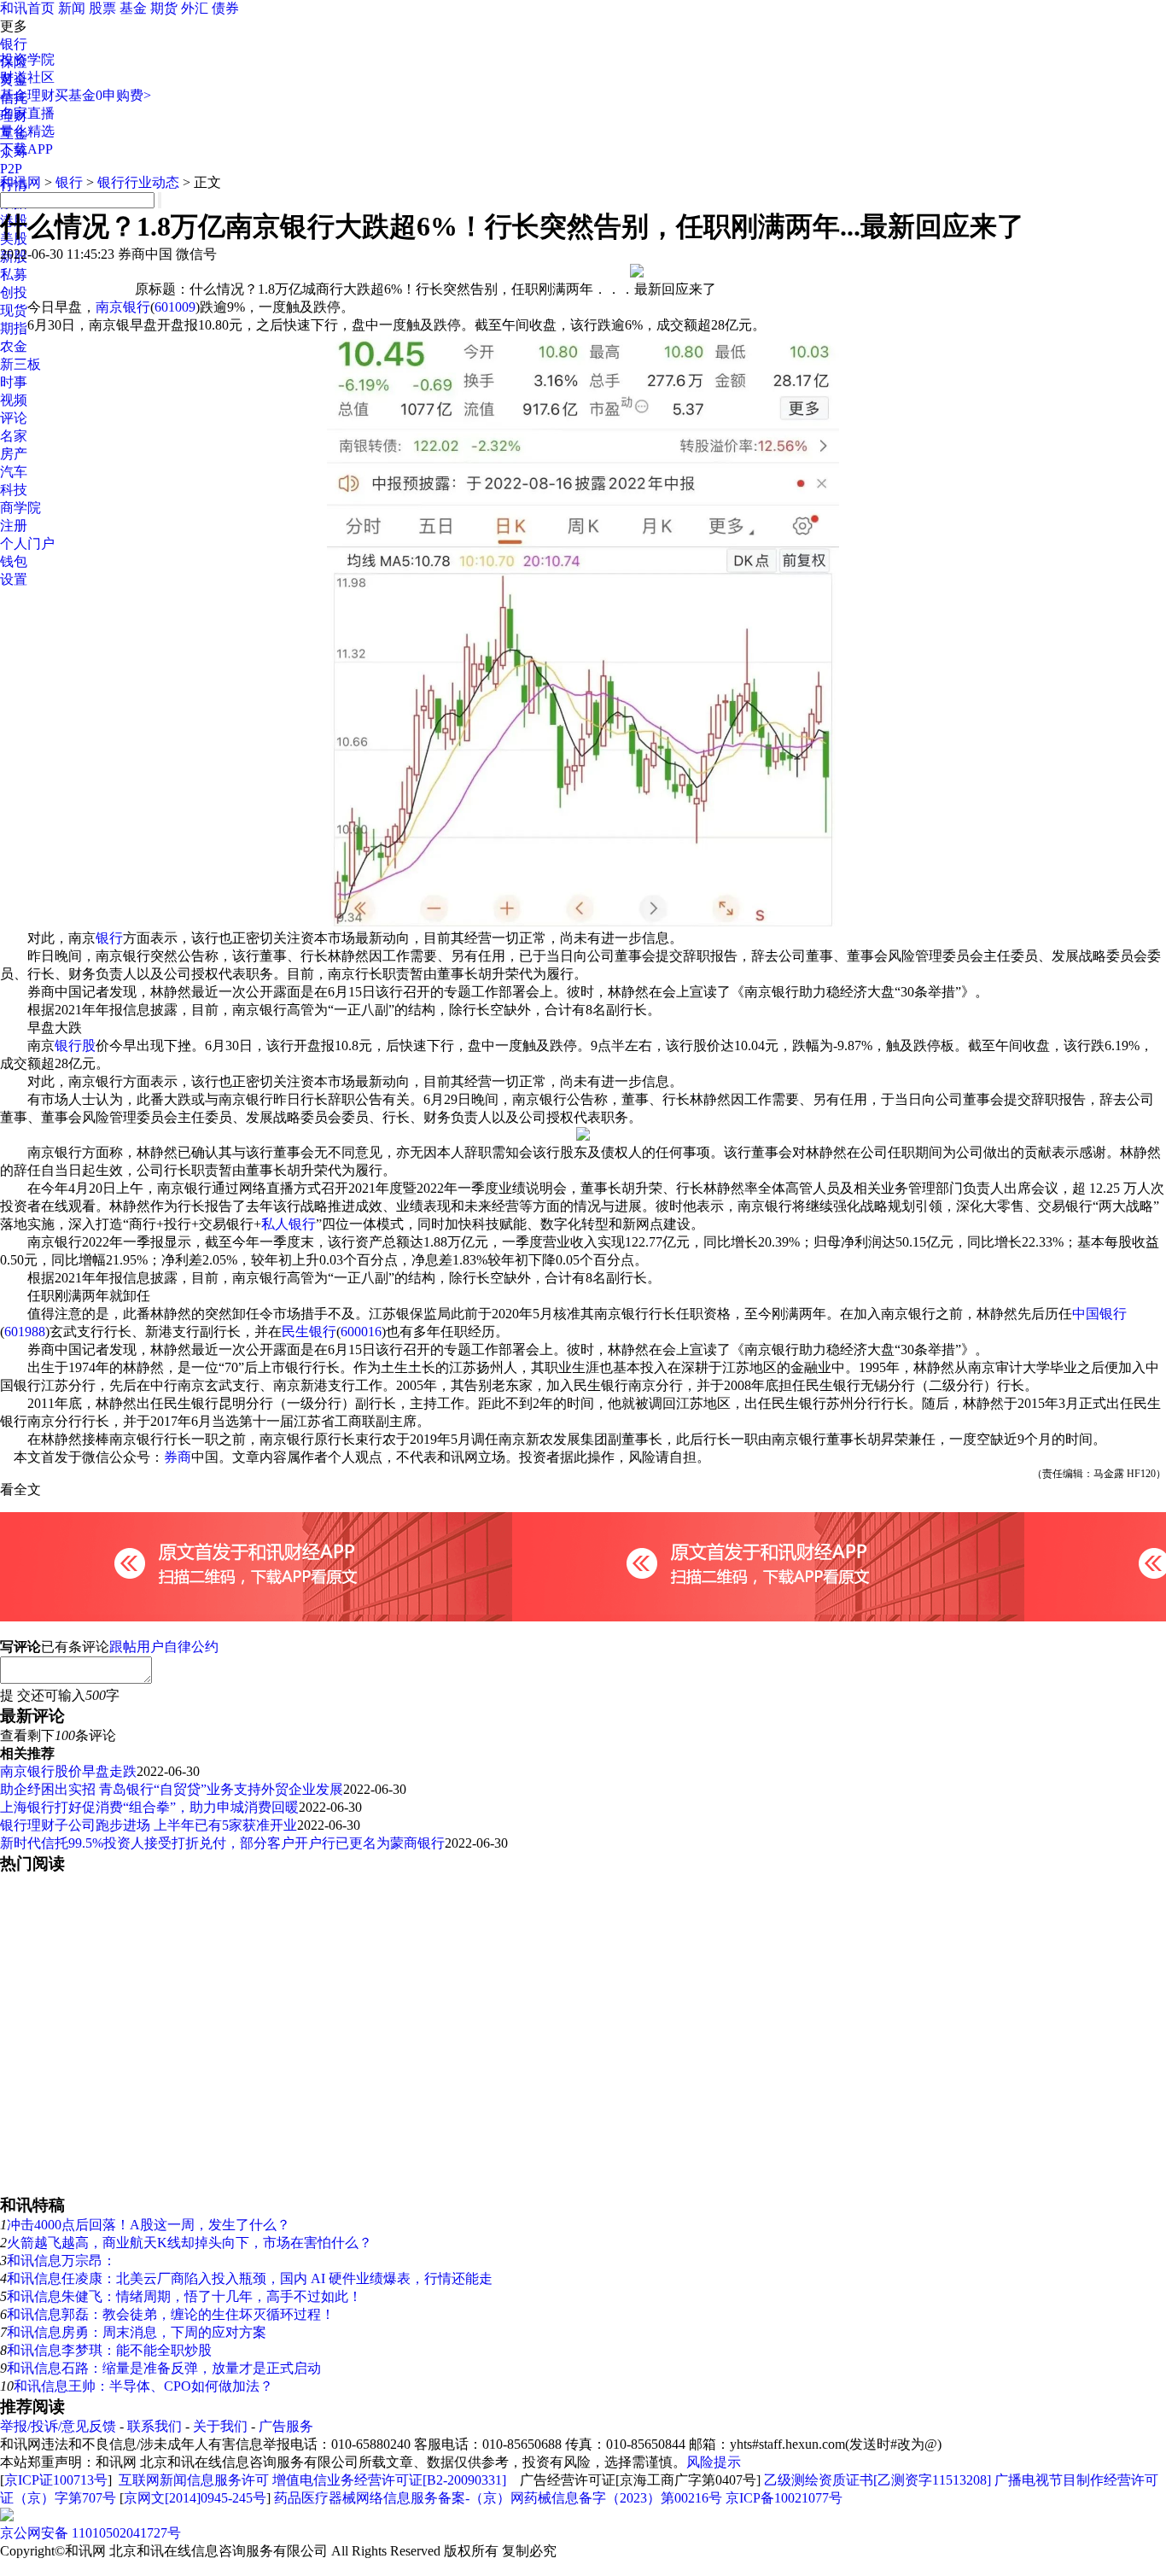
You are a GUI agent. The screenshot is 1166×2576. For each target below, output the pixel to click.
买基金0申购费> (103, 95)
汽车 (14, 472)
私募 (14, 275)
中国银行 (1099, 1314)
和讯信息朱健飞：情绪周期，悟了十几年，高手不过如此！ (184, 2296)
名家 (14, 436)
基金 (133, 8)
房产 (14, 454)
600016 (361, 1332)
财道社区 (27, 77)
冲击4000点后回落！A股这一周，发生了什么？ (149, 2225)
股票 (102, 8)
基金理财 (27, 95)
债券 (225, 8)
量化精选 (27, 131)
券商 (178, 1457)
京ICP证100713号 (56, 2480)
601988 (25, 1332)
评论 (14, 418)
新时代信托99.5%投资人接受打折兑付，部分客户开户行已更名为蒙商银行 (222, 1843)
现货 (14, 310)
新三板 (20, 364)
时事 (14, 382)
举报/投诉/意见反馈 (58, 2426)
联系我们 (154, 2426)
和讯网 (20, 182)
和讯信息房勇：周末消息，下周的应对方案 (137, 2332)
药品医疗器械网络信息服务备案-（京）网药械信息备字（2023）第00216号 (498, 2498)
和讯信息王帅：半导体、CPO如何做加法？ (143, 2386)
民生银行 (309, 1332)
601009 (175, 307)
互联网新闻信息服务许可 (194, 2480)
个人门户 (27, 543)
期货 (164, 8)
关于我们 (220, 2426)
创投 (14, 292)
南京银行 (123, 307)
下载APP (26, 149)
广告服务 (286, 2426)
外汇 (195, 8)
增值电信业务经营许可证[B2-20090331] (389, 2480)
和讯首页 (27, 8)
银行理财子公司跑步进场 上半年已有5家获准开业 (149, 1825)
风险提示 (714, 2462)
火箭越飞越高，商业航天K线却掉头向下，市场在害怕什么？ (189, 2243)
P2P (11, 169)
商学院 (20, 508)
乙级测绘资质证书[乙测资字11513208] (877, 2480)
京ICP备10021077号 (784, 2498)
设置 (14, 579)
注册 (14, 526)
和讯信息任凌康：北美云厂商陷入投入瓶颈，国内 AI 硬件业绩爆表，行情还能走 (250, 2278)
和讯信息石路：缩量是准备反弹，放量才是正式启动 (164, 2368)
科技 (14, 490)
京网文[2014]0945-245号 (195, 2498)
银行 (14, 44)
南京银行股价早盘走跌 (68, 1771)
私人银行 (289, 1224)
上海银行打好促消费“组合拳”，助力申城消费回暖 (149, 1807)
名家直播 (27, 113)
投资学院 (27, 59)
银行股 (75, 1046)
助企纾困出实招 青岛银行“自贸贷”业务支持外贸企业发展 (172, 1789)
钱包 (14, 561)
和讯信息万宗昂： (61, 2261)
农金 (14, 346)
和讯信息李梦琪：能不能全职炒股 (109, 2350)
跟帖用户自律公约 (164, 1647)
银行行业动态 (138, 182)
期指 (14, 328)
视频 (14, 400)
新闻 (72, 8)
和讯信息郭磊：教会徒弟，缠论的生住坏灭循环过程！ (171, 2314)
